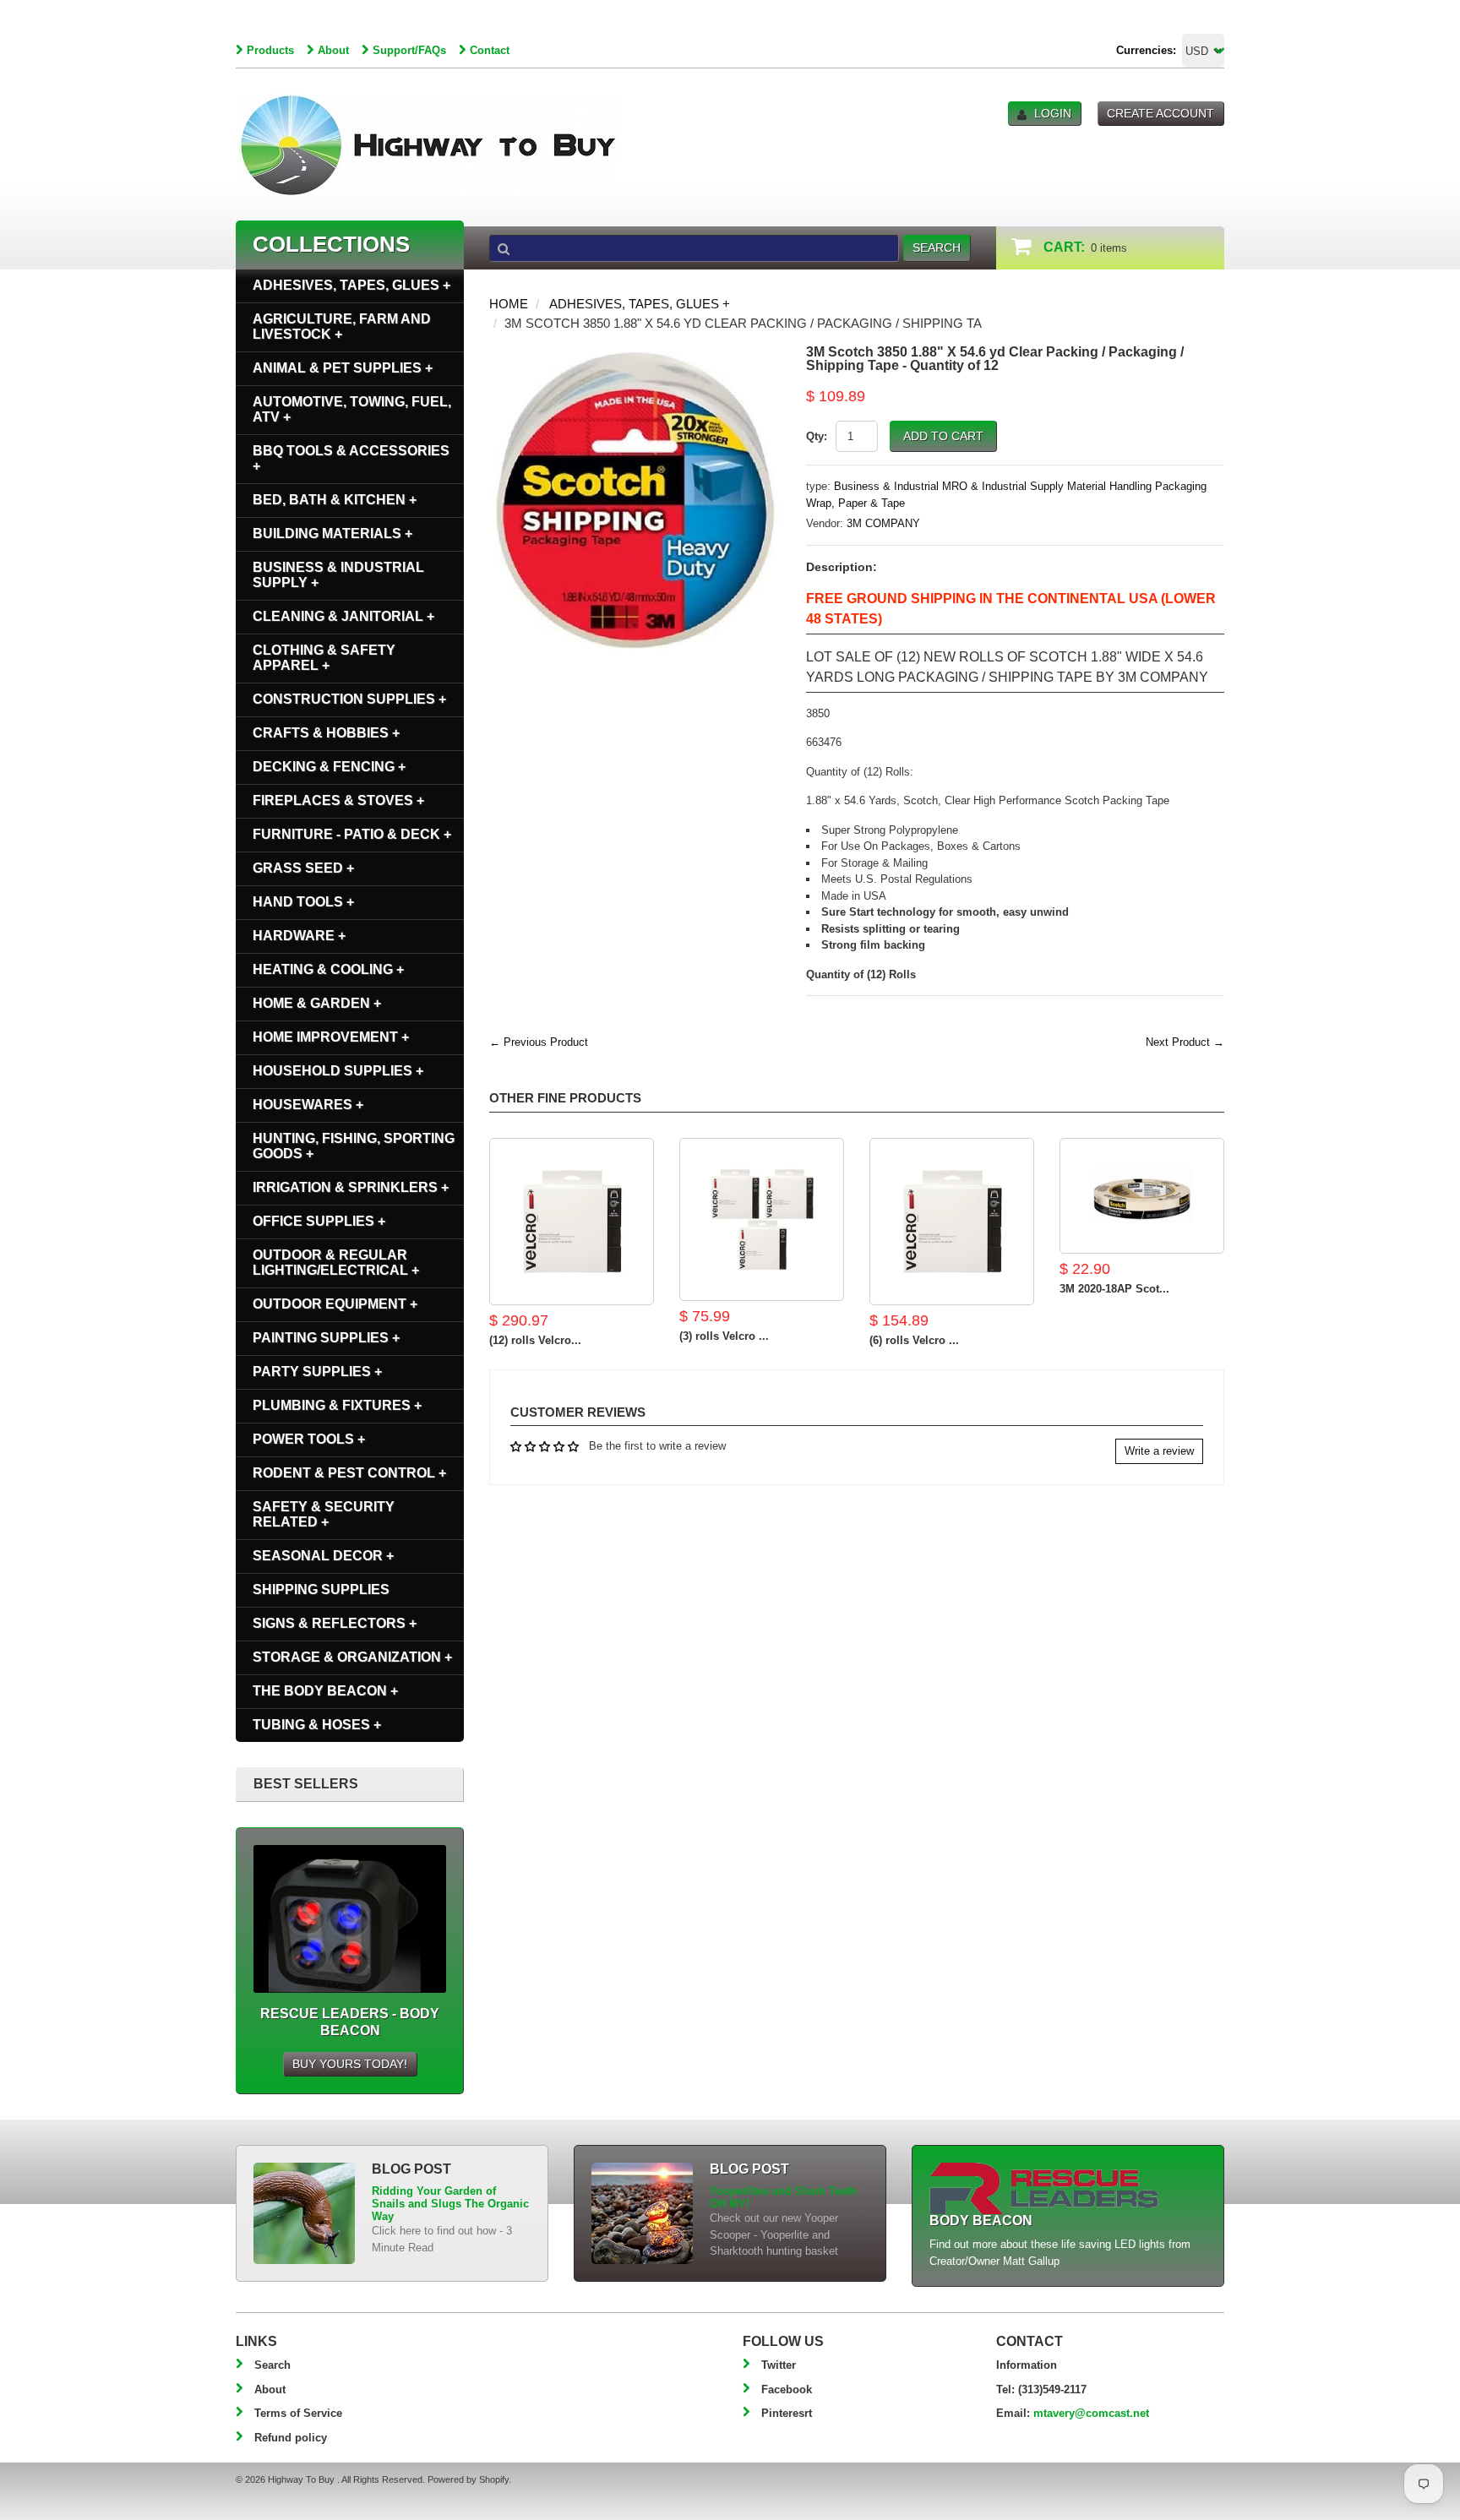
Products (270, 50)
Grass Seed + (303, 868)
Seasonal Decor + (323, 1556)
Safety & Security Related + (324, 1514)
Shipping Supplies (321, 1589)
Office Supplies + (319, 1221)
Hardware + (299, 936)
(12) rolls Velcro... (535, 1340)
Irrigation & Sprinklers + (351, 1187)
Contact (490, 50)
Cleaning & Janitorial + (343, 616)
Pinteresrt (787, 2413)
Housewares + (308, 1105)
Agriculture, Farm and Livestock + (342, 327)
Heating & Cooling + (328, 969)
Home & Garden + (317, 1003)
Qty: (817, 436)
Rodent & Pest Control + (349, 1473)
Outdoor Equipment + (335, 1304)
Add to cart (943, 436)
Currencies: (1146, 50)
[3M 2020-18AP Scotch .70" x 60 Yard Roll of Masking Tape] (1142, 1196)
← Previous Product (539, 1042)
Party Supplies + (317, 1372)
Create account (1160, 113)
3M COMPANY (883, 523)
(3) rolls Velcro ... (724, 1336)
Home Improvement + (331, 1037)
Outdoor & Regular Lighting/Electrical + (336, 1263)
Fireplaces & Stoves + (338, 800)
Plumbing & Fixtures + (337, 1405)
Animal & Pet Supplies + (343, 368)
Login (1053, 113)
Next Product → (1185, 1042)
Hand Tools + (303, 902)
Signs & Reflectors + (335, 1623)
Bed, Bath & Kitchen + (335, 500)
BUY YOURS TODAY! (350, 2064)
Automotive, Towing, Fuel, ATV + (352, 409)
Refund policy (291, 2438)
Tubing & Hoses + (317, 1725)
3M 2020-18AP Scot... (1114, 1289)
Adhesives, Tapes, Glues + (640, 304)
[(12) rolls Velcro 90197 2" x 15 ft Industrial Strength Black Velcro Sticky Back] (572, 1222)
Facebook (787, 2389)
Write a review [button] (1159, 1451)
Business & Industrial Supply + (338, 575)
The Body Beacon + (325, 1691)
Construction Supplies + (349, 699)
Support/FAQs (409, 50)
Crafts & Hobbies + (326, 733)
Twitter (779, 2365)
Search (272, 2365)
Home (509, 304)
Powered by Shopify (468, 2479)
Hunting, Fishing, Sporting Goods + (354, 1146)
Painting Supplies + (326, 1338)
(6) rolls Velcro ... (914, 1340)
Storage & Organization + (352, 1657)
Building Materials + (332, 533)
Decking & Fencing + (329, 767)
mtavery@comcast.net (1091, 2413)
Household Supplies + (338, 1071)
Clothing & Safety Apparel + (324, 658)
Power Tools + (309, 1439)
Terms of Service (298, 2413)
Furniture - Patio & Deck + (352, 834)
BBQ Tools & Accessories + (351, 458)
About (333, 50)
